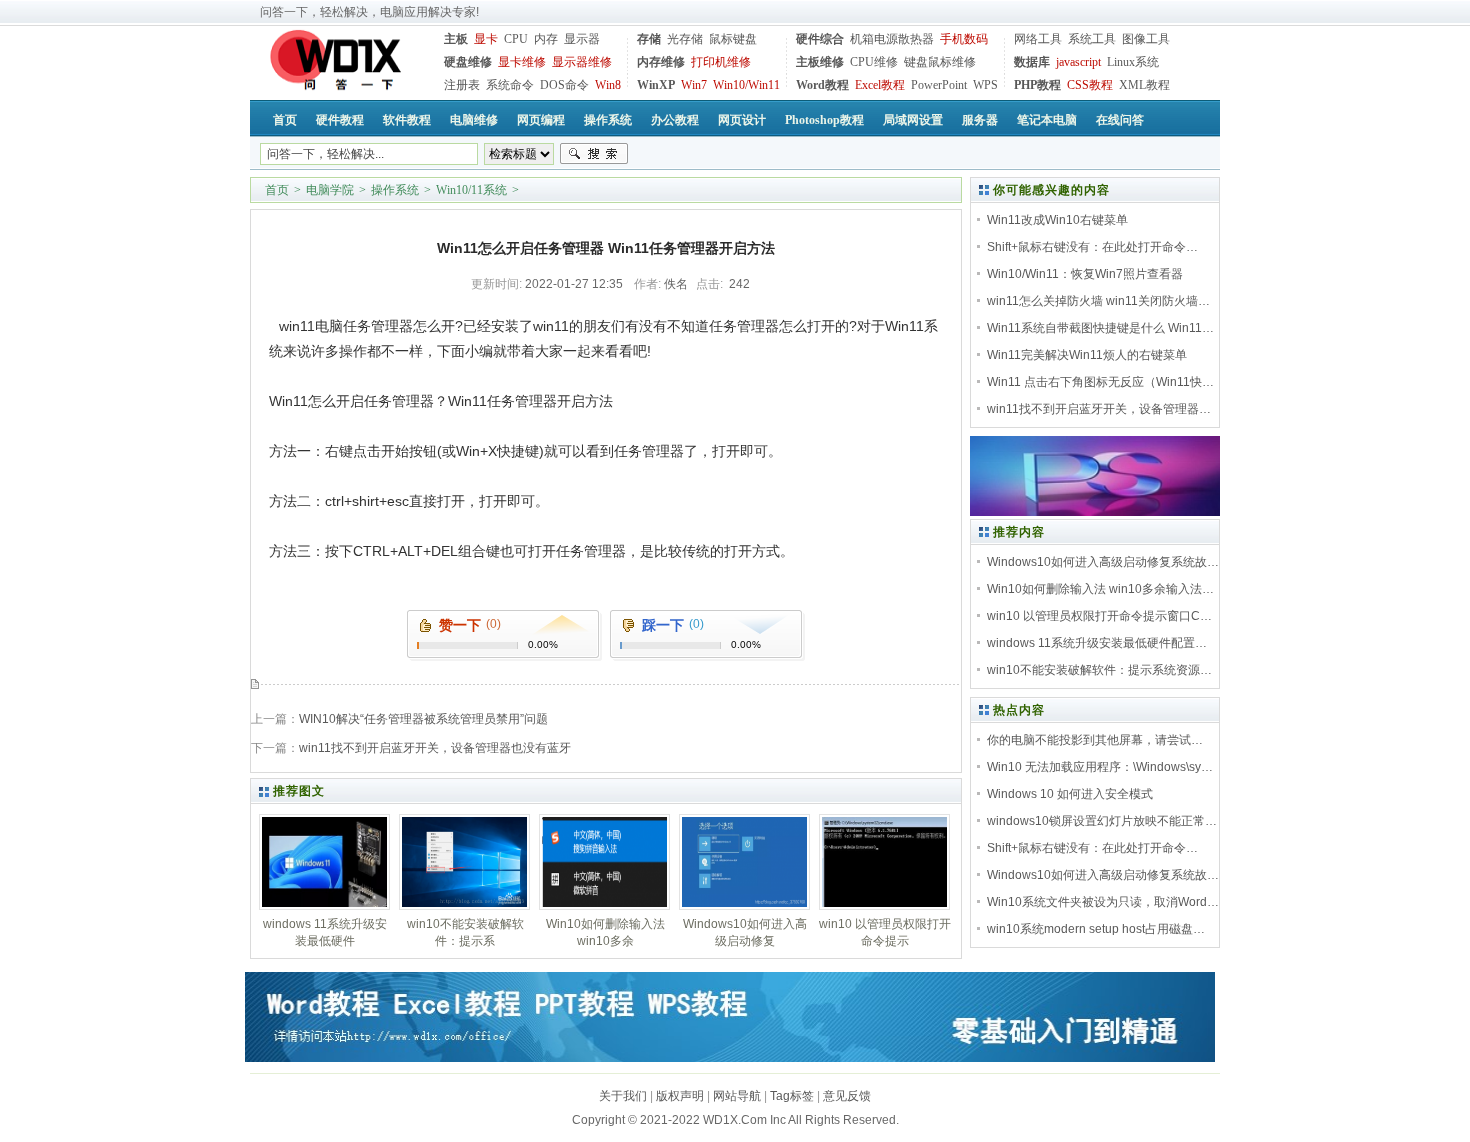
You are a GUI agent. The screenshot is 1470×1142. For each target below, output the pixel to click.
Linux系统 (1133, 62)
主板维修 (820, 62)
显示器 (582, 39)
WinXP (656, 85)
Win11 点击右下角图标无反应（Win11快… (1100, 382)
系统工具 (1092, 39)
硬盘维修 (468, 62)
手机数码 (964, 39)
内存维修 (661, 62)
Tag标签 (792, 1096)
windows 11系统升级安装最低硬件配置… (1097, 643)
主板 (456, 39)
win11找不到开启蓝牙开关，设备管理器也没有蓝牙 (435, 748)
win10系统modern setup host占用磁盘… (1096, 929)
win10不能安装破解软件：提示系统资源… (1099, 670)
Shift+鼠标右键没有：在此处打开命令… (1092, 247)
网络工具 (1038, 39)
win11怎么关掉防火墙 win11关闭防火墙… (1098, 301)
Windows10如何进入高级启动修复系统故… (1103, 562)
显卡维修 (522, 62)
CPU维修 (874, 62)
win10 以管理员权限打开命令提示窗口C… (1099, 616)
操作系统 (395, 190)
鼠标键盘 (733, 39)
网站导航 (737, 1096)
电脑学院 (330, 190)
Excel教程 (880, 85)
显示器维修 (582, 62)
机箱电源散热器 (892, 39)
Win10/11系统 (471, 190)
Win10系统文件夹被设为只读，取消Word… (1103, 902)
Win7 (694, 85)
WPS (985, 85)
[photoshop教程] (1095, 512)
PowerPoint (939, 85)
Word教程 (822, 85)
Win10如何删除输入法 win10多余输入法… (1100, 589)
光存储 (685, 39)
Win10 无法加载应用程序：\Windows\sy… (1100, 767)
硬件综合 (820, 39)
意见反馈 (847, 1096)
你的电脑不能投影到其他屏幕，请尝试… (1095, 740)
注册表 (462, 85)
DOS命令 (564, 85)
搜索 (594, 154)
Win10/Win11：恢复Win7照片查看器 (1085, 274)
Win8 (608, 85)
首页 (277, 190)
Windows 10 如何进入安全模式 (1070, 794)
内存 (546, 39)
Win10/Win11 (746, 85)
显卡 (486, 39)
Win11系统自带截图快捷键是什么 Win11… (1100, 328)
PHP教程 (1037, 85)
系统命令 (510, 85)
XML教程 (1144, 85)
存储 (649, 39)
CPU (516, 39)
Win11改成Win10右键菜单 (1057, 220)
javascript (1078, 62)
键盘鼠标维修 (940, 62)
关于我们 (623, 1096)
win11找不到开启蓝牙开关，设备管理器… (1099, 409)
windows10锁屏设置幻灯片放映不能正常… (1102, 821)
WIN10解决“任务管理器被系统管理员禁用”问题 (423, 719)
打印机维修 (721, 62)
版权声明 (680, 1096)
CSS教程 (1090, 85)
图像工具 (1146, 39)
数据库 (1032, 62)
